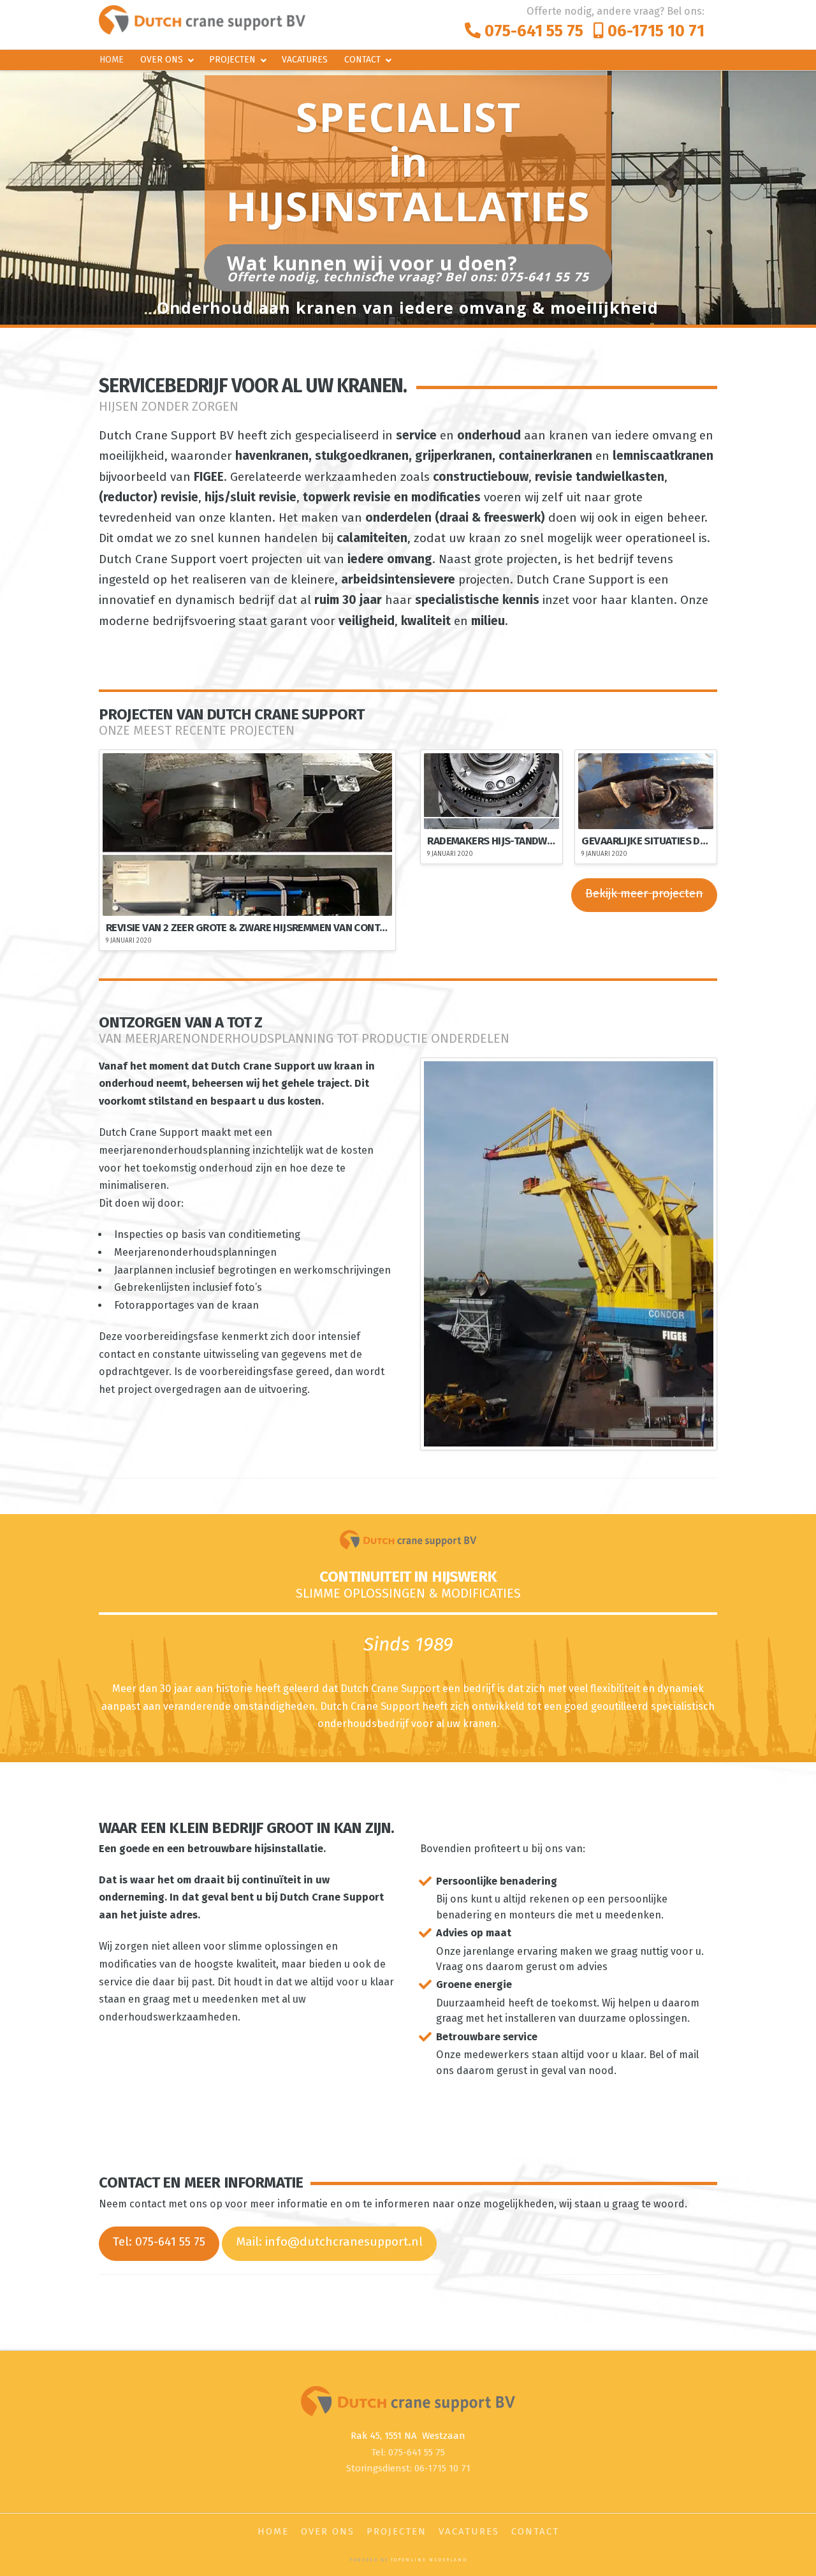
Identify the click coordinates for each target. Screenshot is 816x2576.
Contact (535, 2531)
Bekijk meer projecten (644, 893)
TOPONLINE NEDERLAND (429, 2560)
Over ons (328, 2531)
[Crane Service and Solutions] (202, 19)
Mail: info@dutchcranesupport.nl (329, 2241)
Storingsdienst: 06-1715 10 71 (408, 2468)
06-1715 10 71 (654, 31)
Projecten (397, 2531)
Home (273, 2531)
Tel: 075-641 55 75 (159, 2241)
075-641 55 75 (532, 31)
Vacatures (469, 2531)
